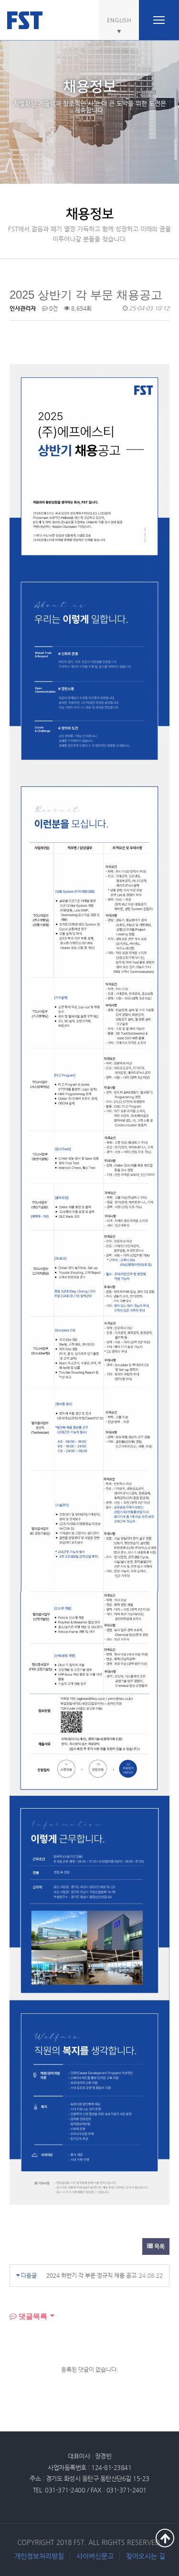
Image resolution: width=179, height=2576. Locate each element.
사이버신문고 (95, 2556)
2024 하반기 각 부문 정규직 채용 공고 (91, 2275)
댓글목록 (32, 2316)
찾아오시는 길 (146, 2556)
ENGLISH (119, 20)
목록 (159, 2246)
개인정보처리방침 (39, 2556)
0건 (53, 308)
